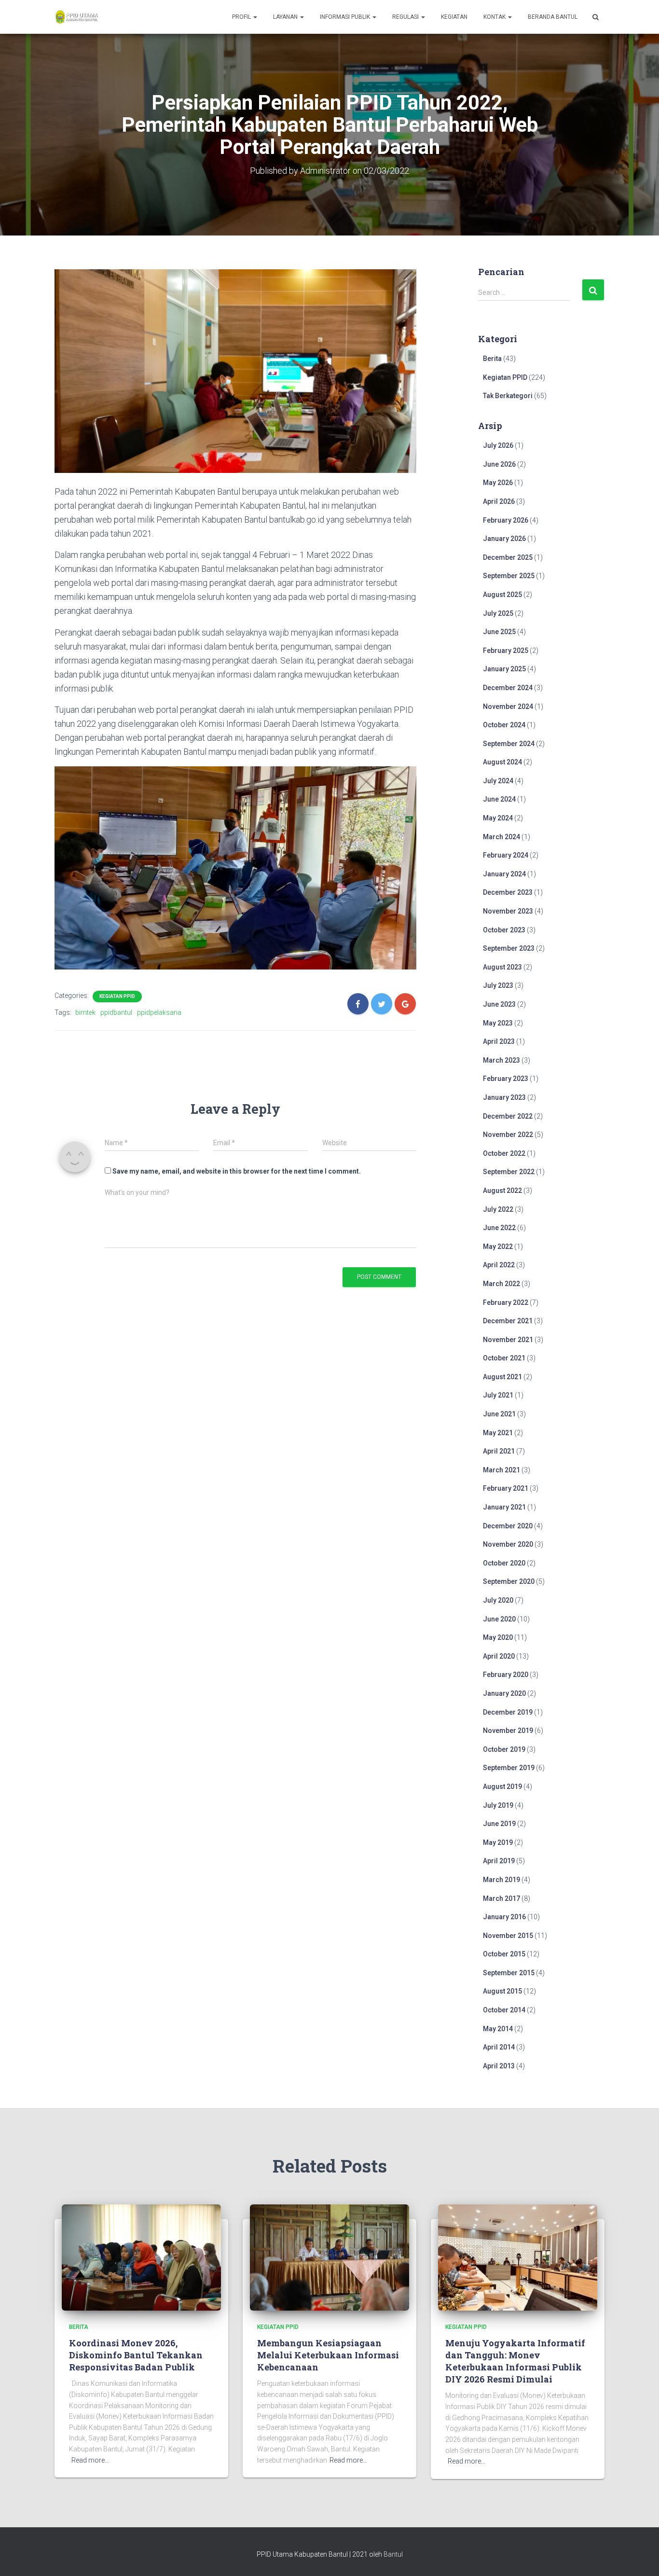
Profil (242, 17)
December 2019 (508, 1712)
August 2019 (502, 1787)
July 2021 (498, 1395)
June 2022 (499, 1228)
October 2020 (504, 1563)
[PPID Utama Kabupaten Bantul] (76, 17)
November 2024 (508, 706)
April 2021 (499, 1451)
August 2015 (502, 1991)
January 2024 (504, 874)
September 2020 (509, 1581)
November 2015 (508, 1936)
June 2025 (499, 632)
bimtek (85, 1012)
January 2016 (504, 1917)
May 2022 (498, 1246)
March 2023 (501, 1060)
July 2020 (498, 1600)
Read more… (90, 2460)
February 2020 (506, 1675)
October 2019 (504, 1749)
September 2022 (509, 1172)
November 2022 (508, 1135)
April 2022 (499, 1265)
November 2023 (508, 911)
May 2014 (498, 2029)
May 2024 (498, 818)
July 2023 (498, 985)
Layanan (286, 17)
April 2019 (499, 1861)
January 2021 (504, 1507)
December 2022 (508, 1116)
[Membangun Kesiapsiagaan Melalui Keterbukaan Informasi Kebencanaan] (329, 2257)
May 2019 (498, 1842)
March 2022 (501, 1284)
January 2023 (504, 1097)
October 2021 (504, 1358)
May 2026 (498, 483)
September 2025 (509, 576)
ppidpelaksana (159, 1012)
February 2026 (506, 520)
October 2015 (504, 1954)
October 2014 (504, 2010)
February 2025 (506, 651)
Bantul (393, 2554)
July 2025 (498, 613)
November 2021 (508, 1340)
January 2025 (504, 669)
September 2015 (509, 1973)
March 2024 (501, 837)
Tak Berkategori (508, 396)
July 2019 (498, 1805)
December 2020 (508, 1526)
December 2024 (508, 688)
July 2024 (498, 781)
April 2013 (499, 2066)
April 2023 (499, 1041)
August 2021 (502, 1377)
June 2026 (499, 464)
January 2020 (504, 1693)
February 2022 (506, 1302)
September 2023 (509, 948)
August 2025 (502, 595)
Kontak (495, 17)
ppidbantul (116, 1012)
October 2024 (504, 725)
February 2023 (506, 1079)
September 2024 (509, 744)
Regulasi (406, 17)
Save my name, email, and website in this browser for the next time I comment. (237, 1171)
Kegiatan (454, 17)
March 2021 (501, 1470)
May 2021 (498, 1433)
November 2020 (508, 1544)
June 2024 (499, 799)
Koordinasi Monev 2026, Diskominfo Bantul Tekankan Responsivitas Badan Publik (136, 2355)
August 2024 (502, 762)
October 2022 (504, 1153)
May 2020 (498, 1637)
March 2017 (501, 1898)
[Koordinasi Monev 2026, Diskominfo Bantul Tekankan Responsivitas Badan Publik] (141, 2257)
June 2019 (499, 1824)
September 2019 (509, 1768)
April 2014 (499, 2047)
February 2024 (506, 855)
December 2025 (508, 557)
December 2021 (508, 1321)
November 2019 (508, 1731)
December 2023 (508, 892)
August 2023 (502, 967)
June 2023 (499, 1004)
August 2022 (502, 1191)
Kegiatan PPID (117, 996)
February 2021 (506, 1488)
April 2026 (499, 501)
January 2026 (504, 539)
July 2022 (498, 1209)
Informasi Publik (346, 17)
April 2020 (499, 1656)
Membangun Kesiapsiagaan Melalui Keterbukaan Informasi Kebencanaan (328, 2355)
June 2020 (499, 1619)
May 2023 (498, 1023)
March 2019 (501, 1880)
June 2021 (499, 1414)
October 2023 (504, 930)
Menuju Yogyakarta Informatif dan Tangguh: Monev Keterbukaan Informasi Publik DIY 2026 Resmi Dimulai (515, 2361)
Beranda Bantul (553, 17)
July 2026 (498, 445)
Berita (492, 359)
